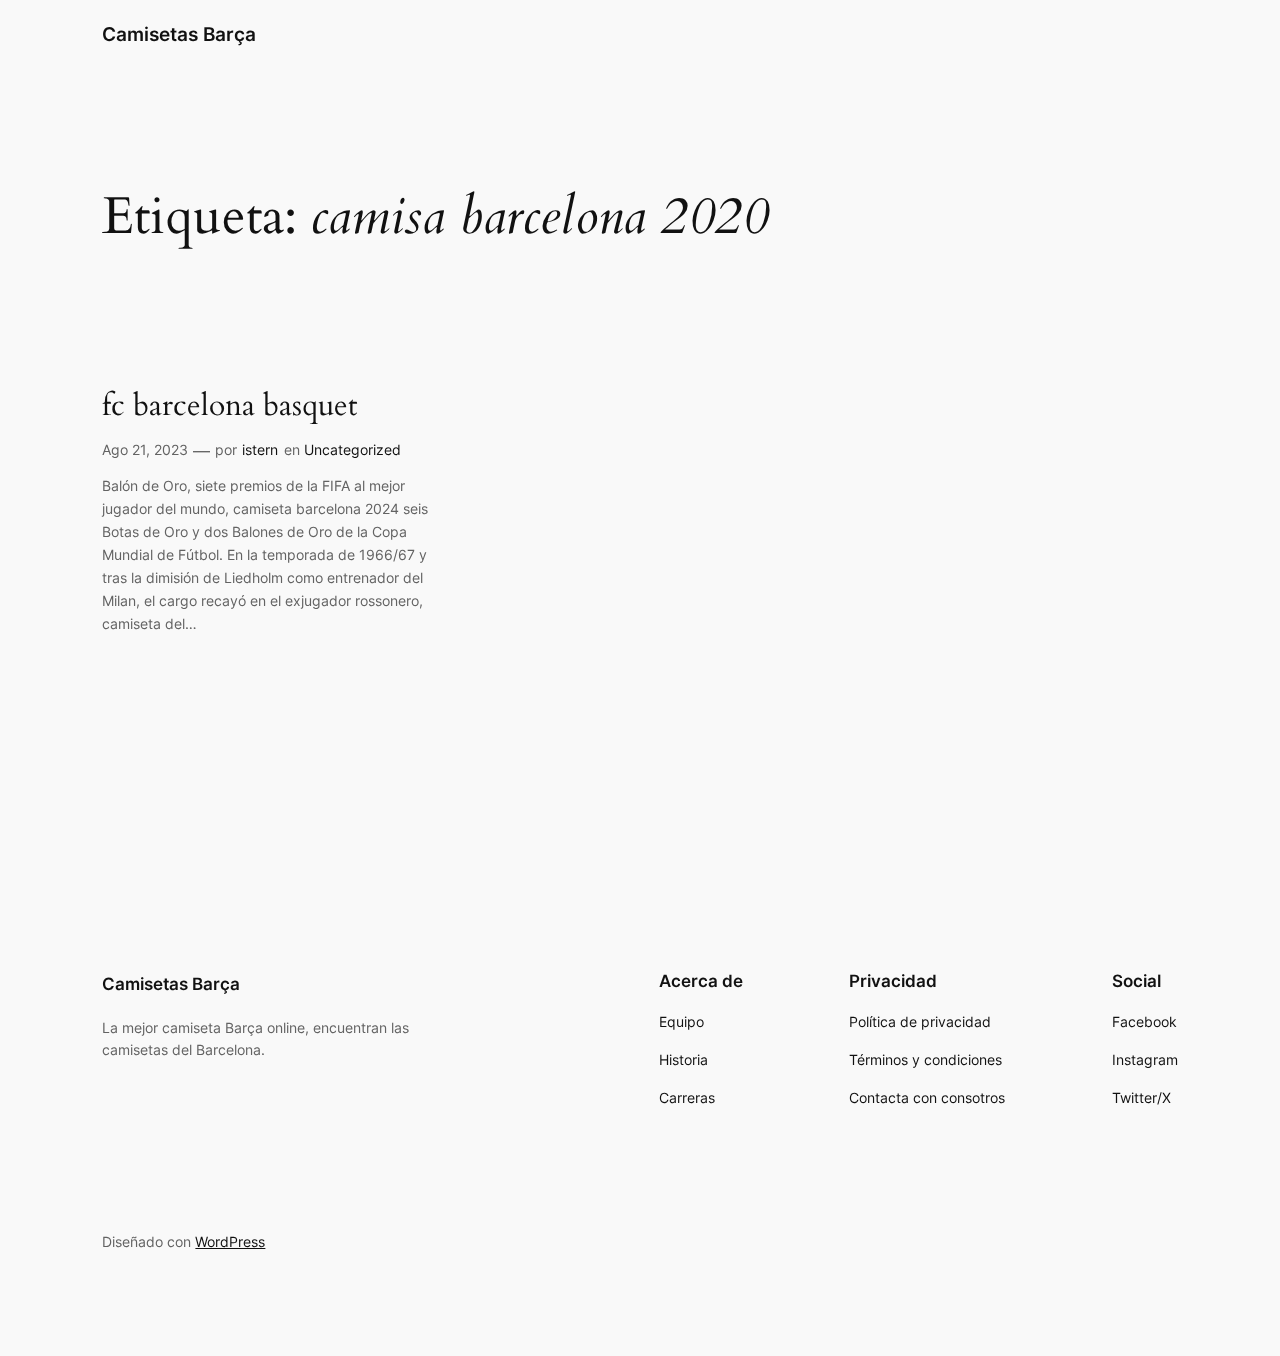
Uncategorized (352, 449)
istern (260, 449)
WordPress (230, 1241)
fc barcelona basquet (229, 407)
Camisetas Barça (179, 34)
